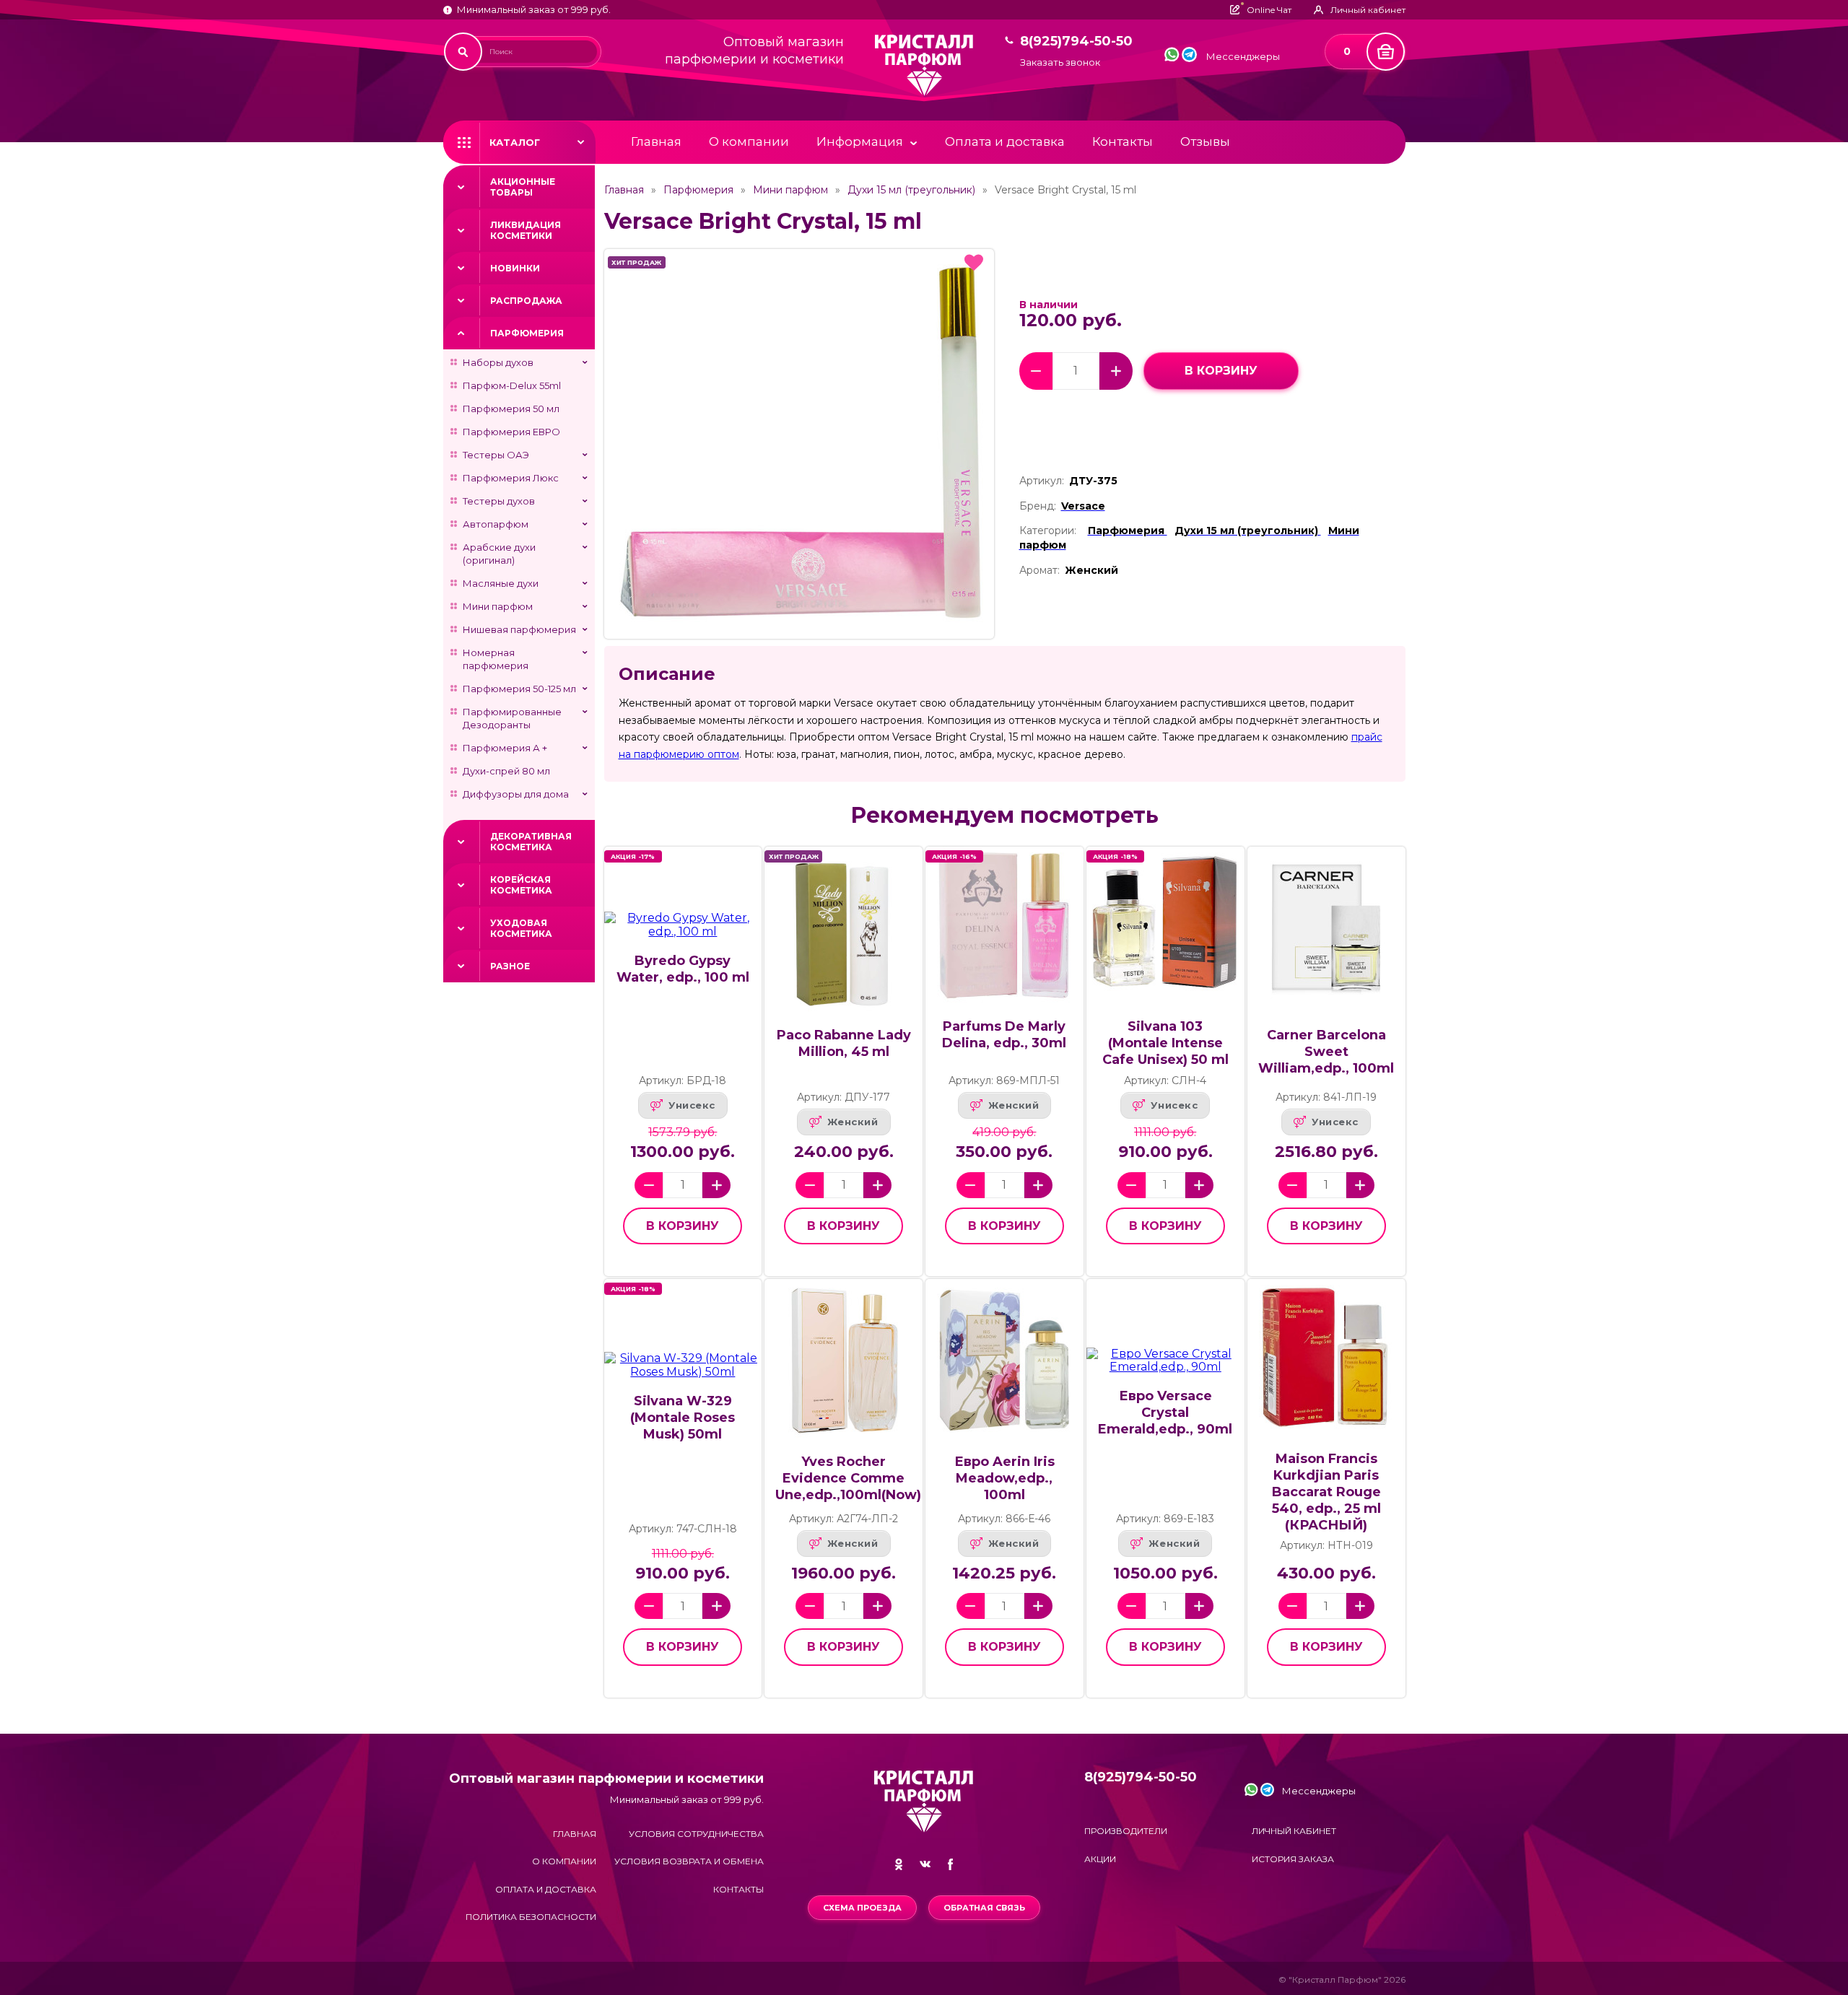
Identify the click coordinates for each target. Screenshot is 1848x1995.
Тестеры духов (499, 501)
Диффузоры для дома (516, 794)
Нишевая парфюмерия (519, 629)
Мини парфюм (498, 606)
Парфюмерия (527, 333)
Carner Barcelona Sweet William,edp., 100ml (1326, 1052)
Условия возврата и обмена (689, 1861)
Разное (510, 966)
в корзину (1221, 371)
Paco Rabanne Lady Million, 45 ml (844, 1043)
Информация (860, 141)
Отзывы (1205, 141)
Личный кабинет (1294, 1831)
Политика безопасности (531, 1917)
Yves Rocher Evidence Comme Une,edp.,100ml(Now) (848, 1478)
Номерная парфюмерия (496, 659)
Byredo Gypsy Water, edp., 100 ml (683, 969)
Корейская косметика (521, 885)
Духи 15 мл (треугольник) (911, 190)
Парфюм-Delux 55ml (512, 385)
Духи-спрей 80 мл (506, 771)
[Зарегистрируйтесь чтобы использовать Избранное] (974, 263)
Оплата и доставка (1005, 141)
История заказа (1293, 1859)
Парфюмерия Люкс (511, 478)
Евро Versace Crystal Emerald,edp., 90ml (1165, 1413)
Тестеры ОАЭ (496, 455)
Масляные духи (501, 583)
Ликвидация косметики (526, 230)
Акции (1100, 1859)
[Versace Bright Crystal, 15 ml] (799, 444)
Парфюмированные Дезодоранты (512, 718)
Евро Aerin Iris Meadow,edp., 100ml (1004, 1478)
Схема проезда (862, 1908)
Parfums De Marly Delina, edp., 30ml (1004, 1035)
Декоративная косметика (531, 842)
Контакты (1123, 141)
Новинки (515, 268)
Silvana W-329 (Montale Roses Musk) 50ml (683, 1418)
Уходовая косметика (521, 928)
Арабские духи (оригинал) (499, 554)
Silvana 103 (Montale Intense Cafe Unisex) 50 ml (1165, 1043)
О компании (749, 141)
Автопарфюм (496, 524)
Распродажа (526, 301)
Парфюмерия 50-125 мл (519, 689)
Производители (1126, 1831)
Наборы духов (498, 362)
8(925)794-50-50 (1076, 42)
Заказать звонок (1060, 62)
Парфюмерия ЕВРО (511, 432)
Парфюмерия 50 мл (511, 409)
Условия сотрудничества (696, 1834)
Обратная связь (984, 1908)
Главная (656, 141)
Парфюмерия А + (505, 748)
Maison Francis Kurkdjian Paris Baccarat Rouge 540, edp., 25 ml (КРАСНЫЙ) (1326, 1492)
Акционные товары (523, 187)
